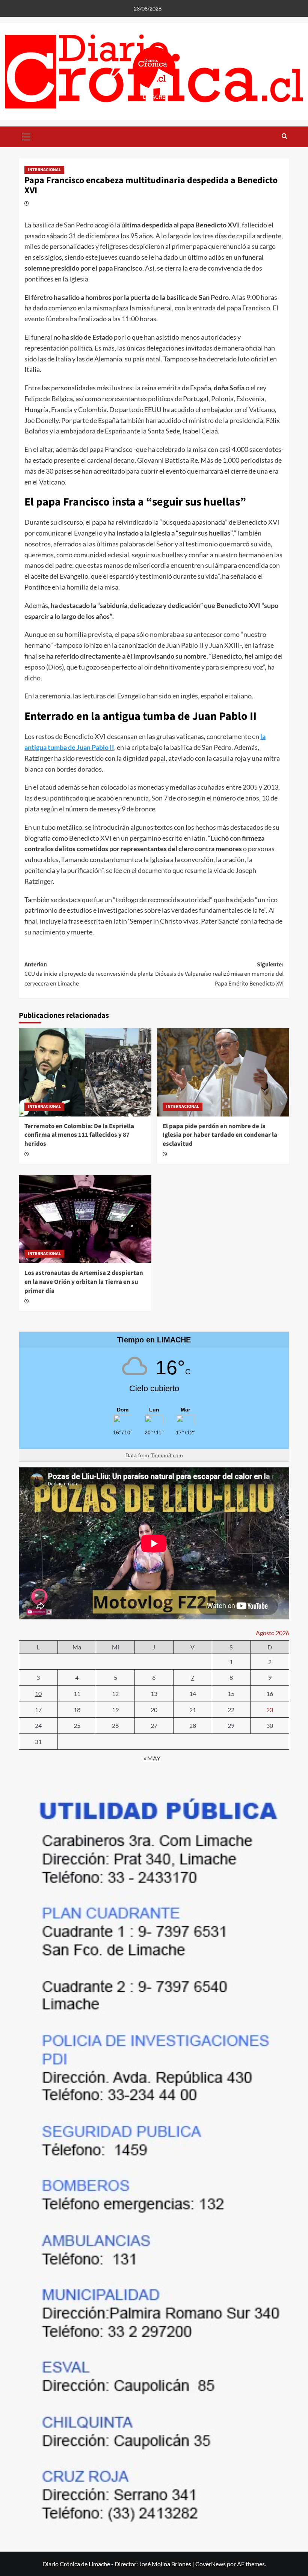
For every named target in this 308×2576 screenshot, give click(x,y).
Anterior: (89, 974)
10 (38, 1694)
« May (152, 1758)
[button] (26, 136)
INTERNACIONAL (44, 170)
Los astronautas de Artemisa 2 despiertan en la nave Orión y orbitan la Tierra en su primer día (84, 1282)
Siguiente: (219, 974)
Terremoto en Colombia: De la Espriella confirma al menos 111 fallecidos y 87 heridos (79, 1135)
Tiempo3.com (167, 1455)
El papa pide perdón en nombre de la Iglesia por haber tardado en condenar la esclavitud (220, 1135)
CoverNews (211, 2564)
